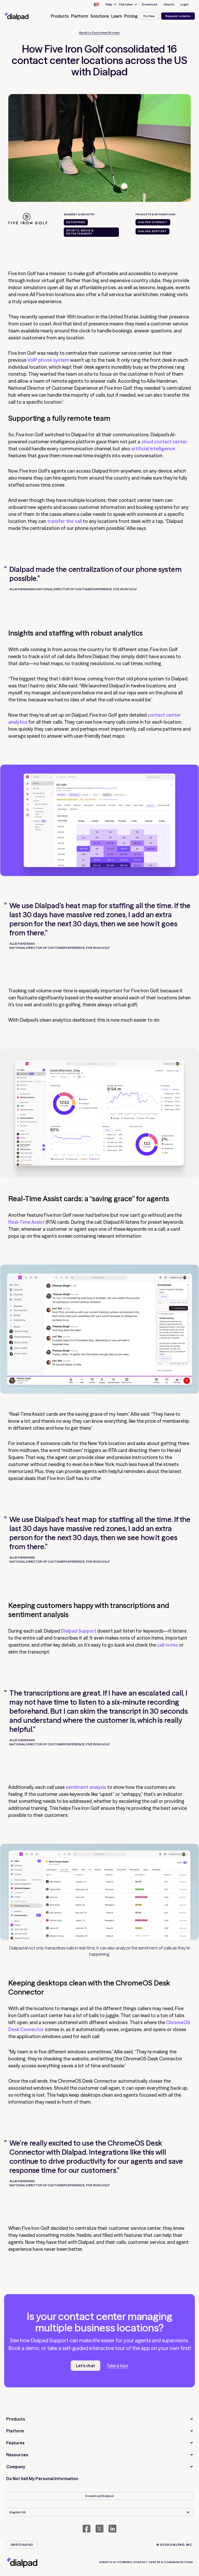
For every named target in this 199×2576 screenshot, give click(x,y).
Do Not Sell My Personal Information (42, 2479)
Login (184, 4)
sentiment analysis (86, 1787)
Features (15, 2443)
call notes (168, 1645)
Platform (15, 2431)
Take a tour (117, 2366)
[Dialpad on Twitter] (99, 2529)
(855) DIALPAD (22, 2545)
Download (150, 4)
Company (16, 2467)
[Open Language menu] (96, 4)
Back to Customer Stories (99, 33)
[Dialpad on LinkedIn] (112, 2529)
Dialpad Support (79, 1631)
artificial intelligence (153, 449)
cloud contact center (164, 442)
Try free (149, 16)
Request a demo (178, 16)
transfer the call (65, 521)
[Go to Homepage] (22, 16)
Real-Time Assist (26, 1222)
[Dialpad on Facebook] (87, 2529)
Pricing (131, 16)
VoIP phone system (48, 360)
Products (16, 2419)
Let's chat (86, 2366)
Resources (17, 2455)
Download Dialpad (99, 2496)
